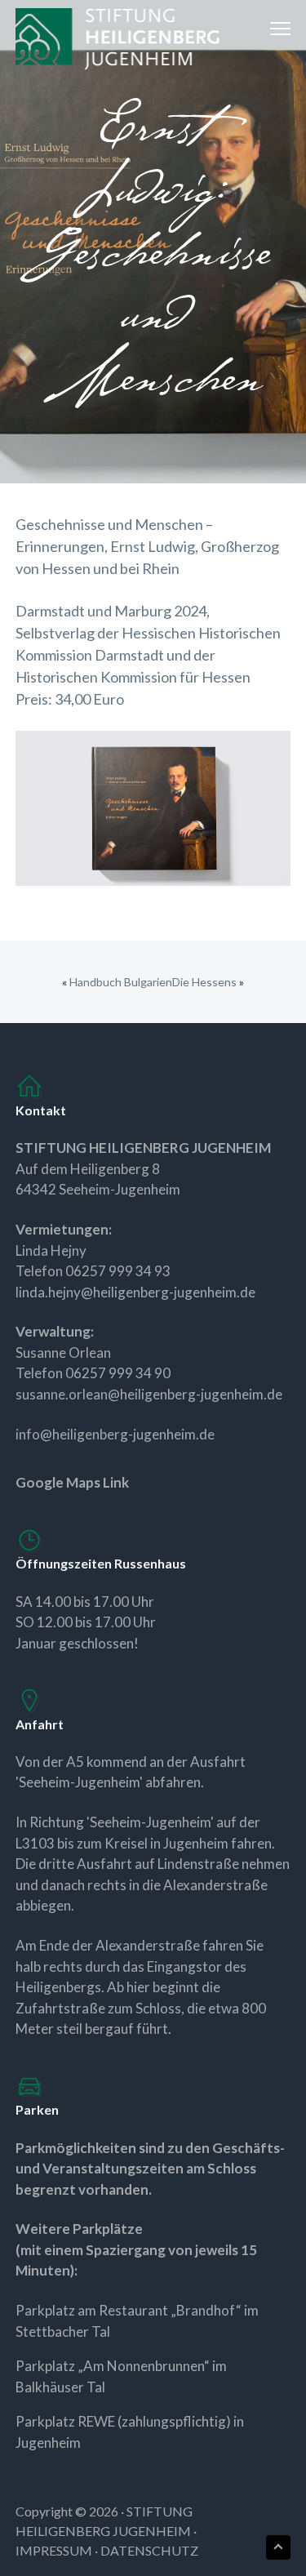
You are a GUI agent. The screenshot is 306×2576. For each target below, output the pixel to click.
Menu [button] (263, 28)
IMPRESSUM (54, 2550)
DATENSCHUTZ (149, 2550)
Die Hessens (204, 982)
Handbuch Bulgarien (121, 982)
